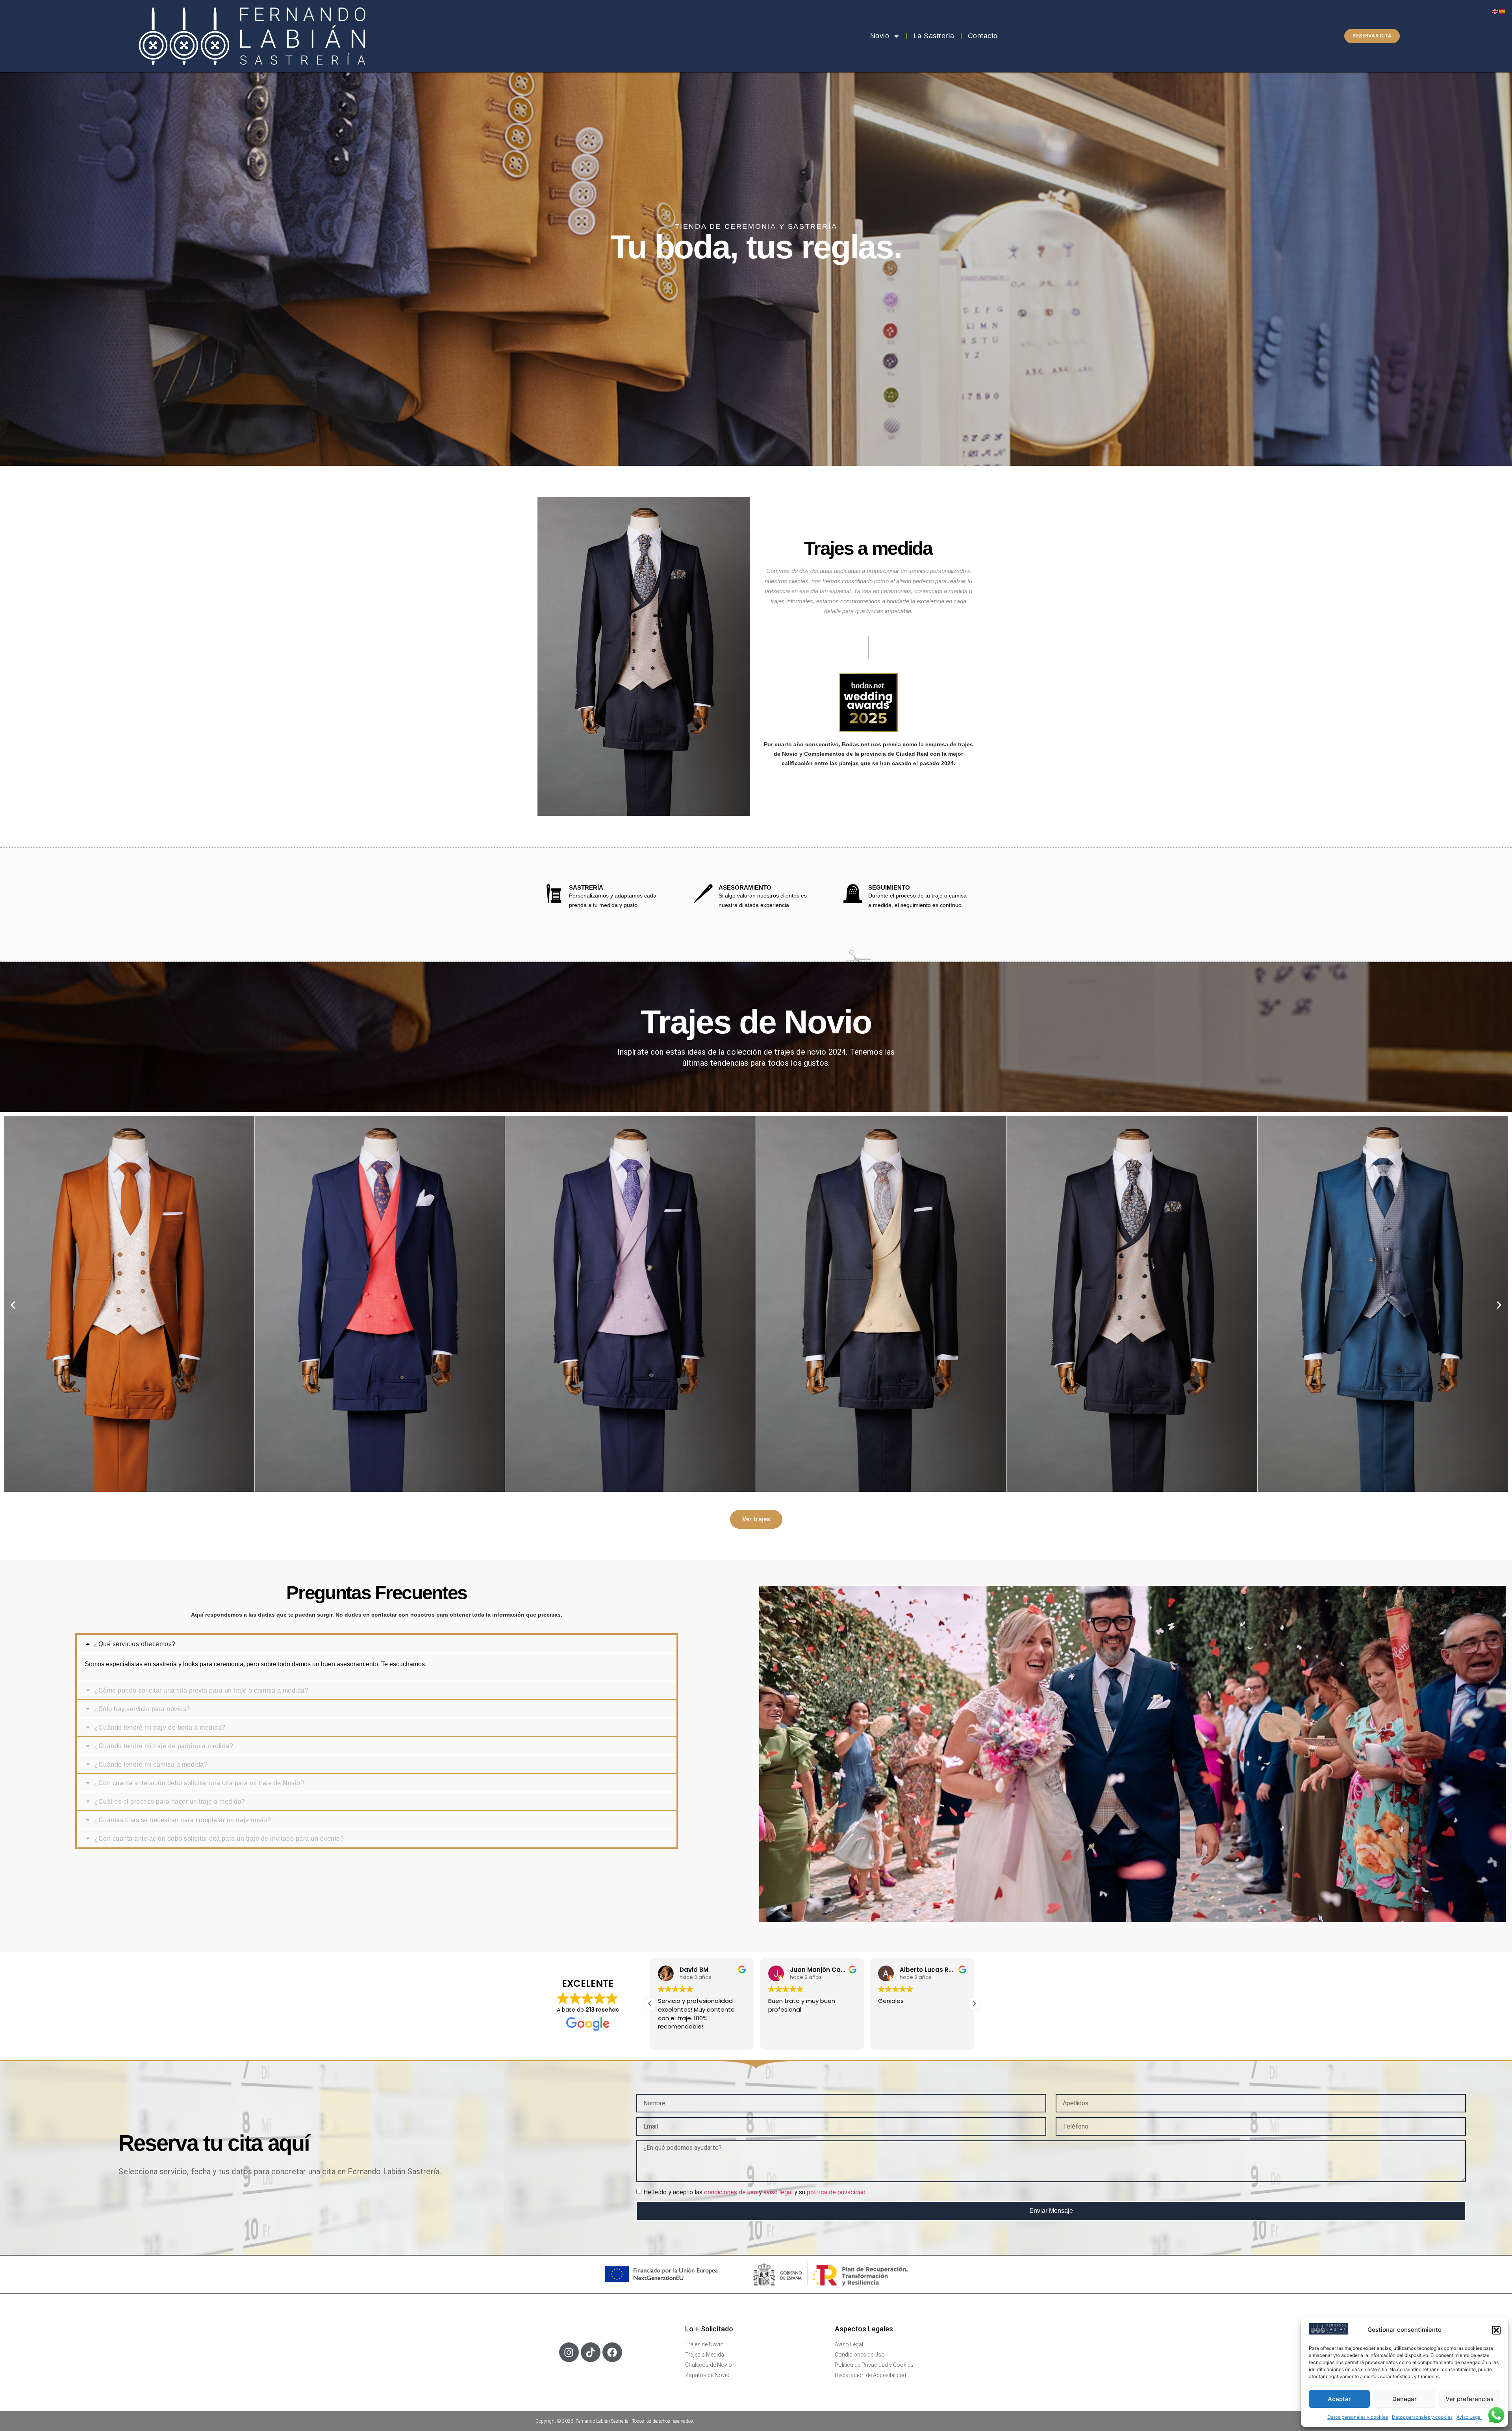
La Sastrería (934, 36)
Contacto (983, 36)
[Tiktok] (591, 2352)
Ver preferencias (1469, 2399)
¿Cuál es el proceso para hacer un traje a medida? (170, 1801)
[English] (1495, 11)
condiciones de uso (731, 2192)
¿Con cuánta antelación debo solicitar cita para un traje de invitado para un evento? (219, 1839)
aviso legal (778, 2192)
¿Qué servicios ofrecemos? (135, 1644)
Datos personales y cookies (1358, 2417)
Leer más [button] (780, 2038)
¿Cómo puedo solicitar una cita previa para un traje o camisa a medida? (201, 1690)
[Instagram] (569, 2352)
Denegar (1405, 2399)
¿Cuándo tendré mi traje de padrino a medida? (164, 1746)
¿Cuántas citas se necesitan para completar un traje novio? (183, 1820)
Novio (880, 36)
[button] (1496, 2330)
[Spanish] (1503, 11)
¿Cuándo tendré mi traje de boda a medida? (160, 1727)
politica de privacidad (836, 2192)
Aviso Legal (1469, 2417)
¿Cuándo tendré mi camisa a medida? (151, 1764)
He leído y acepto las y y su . (755, 2192)
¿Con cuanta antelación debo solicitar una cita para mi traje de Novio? (199, 1783)
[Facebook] (612, 2352)
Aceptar (1339, 2399)
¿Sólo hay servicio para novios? (142, 1709)
